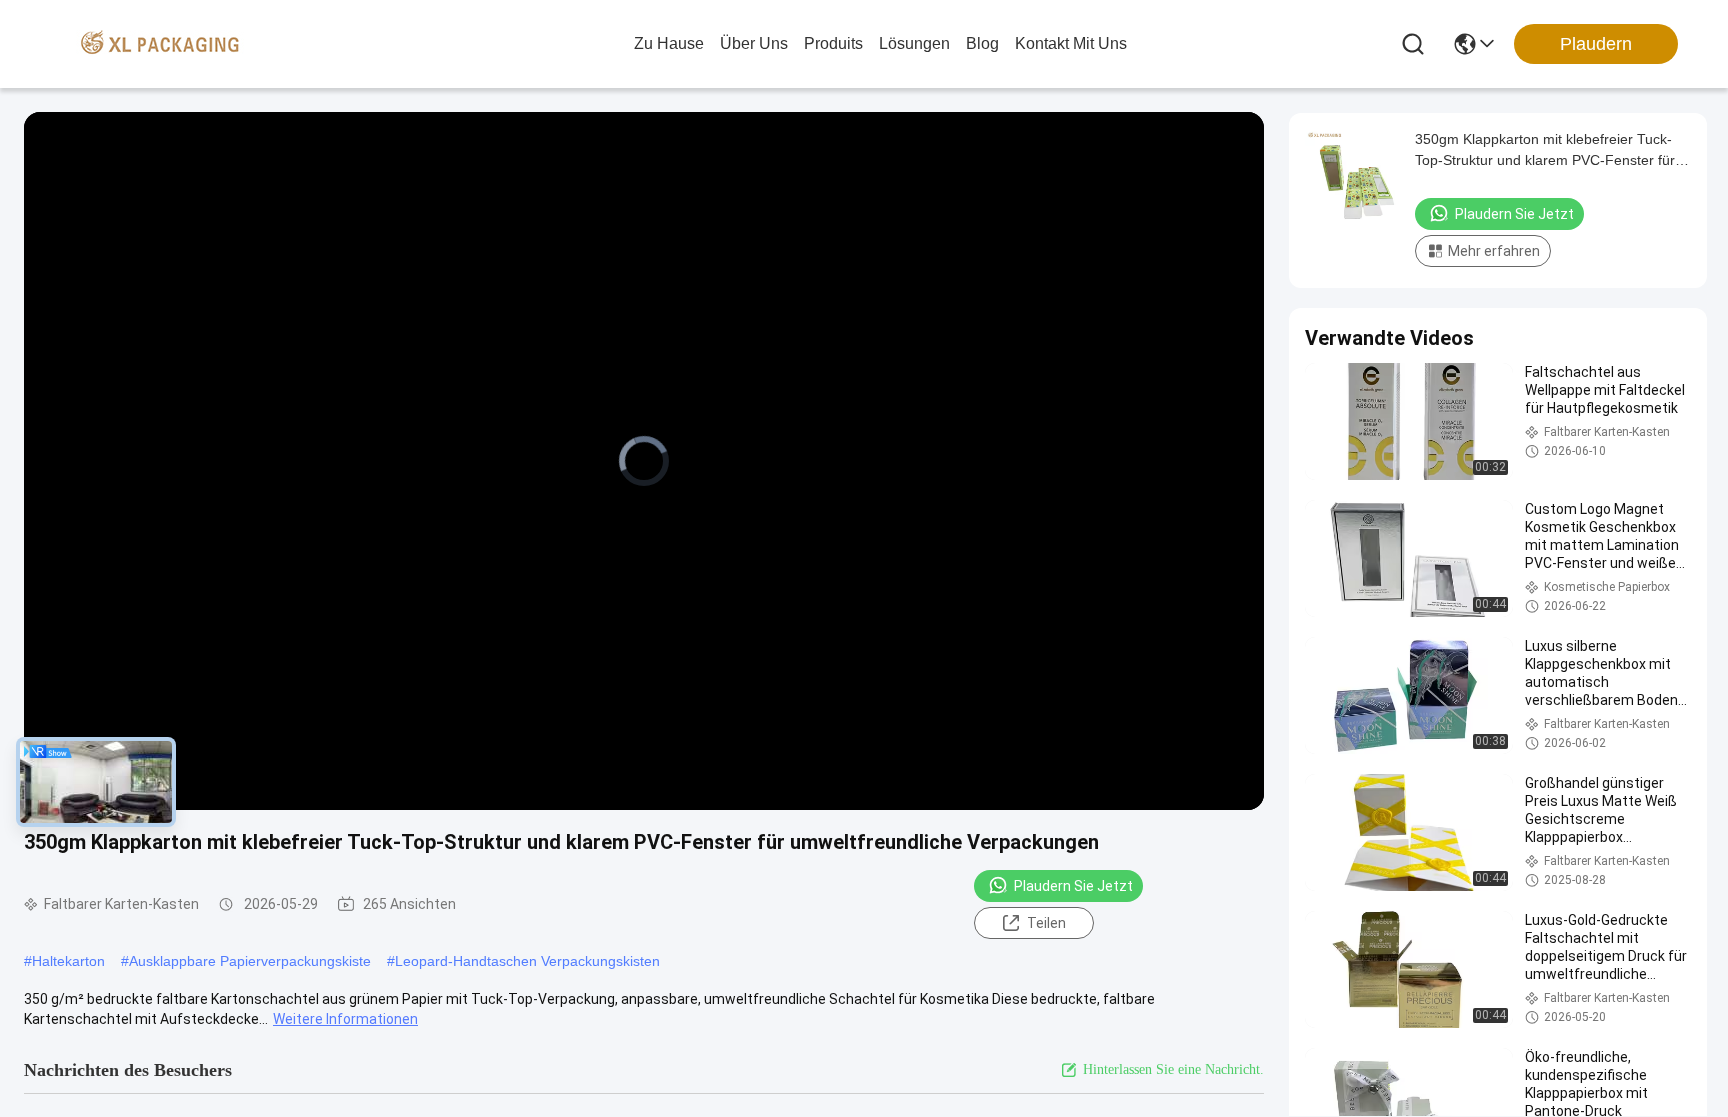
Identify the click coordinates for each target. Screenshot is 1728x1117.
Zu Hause (669, 43)
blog (982, 43)
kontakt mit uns (1071, 43)
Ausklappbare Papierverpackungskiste (250, 961)
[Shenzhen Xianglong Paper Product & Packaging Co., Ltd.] (160, 44)
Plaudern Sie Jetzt (1073, 886)
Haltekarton (68, 961)
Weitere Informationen (345, 1019)
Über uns (754, 43)
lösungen (914, 43)
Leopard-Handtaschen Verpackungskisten (527, 961)
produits (833, 43)
